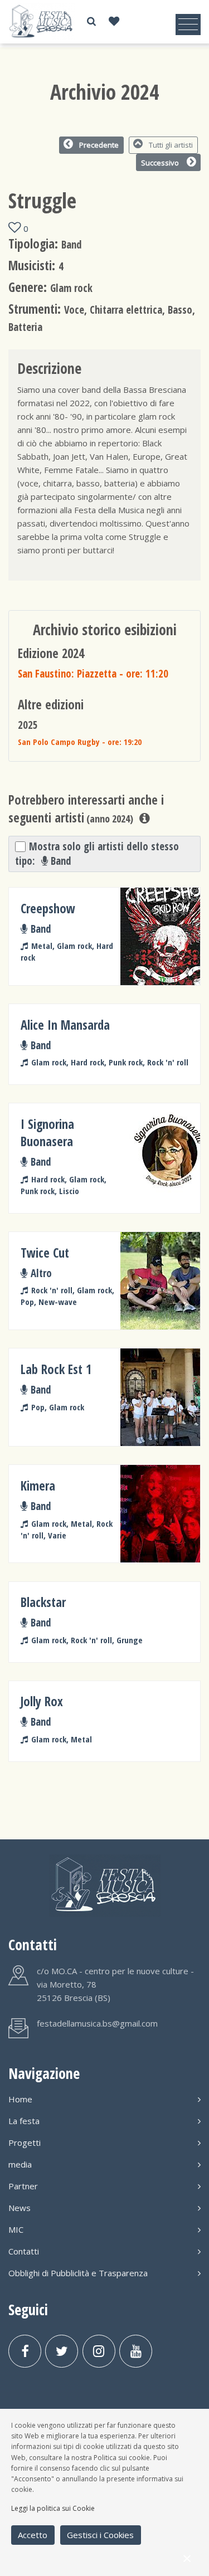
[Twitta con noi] (62, 2351)
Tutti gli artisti (171, 145)
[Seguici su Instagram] (99, 2351)
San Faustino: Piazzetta (93, 673)
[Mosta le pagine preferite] (114, 21)
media (20, 2164)
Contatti (24, 2251)
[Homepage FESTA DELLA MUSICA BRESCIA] (42, 21)
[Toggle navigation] (188, 25)
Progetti (25, 2142)
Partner (23, 2186)
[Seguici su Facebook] (25, 2351)
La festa (24, 2121)
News (20, 2208)
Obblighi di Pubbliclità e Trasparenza (78, 2273)
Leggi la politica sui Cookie (53, 2508)
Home (20, 2099)
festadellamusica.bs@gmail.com (97, 2023)
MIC (16, 2229)
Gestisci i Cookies (100, 2535)
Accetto (33, 2535)
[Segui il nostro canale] (136, 2351)
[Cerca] (91, 21)
